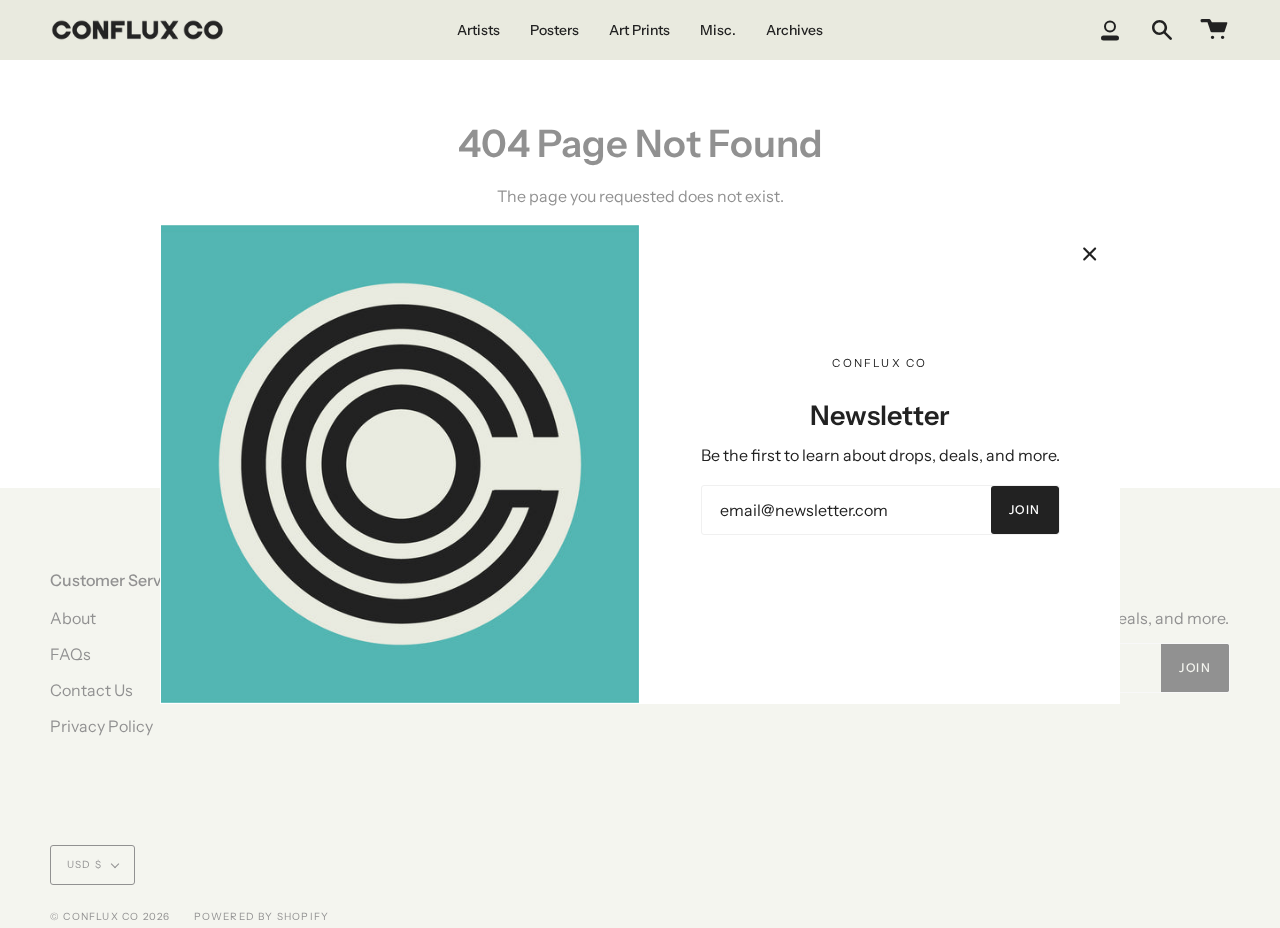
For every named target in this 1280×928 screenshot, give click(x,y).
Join (1025, 509)
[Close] (1090, 254)
